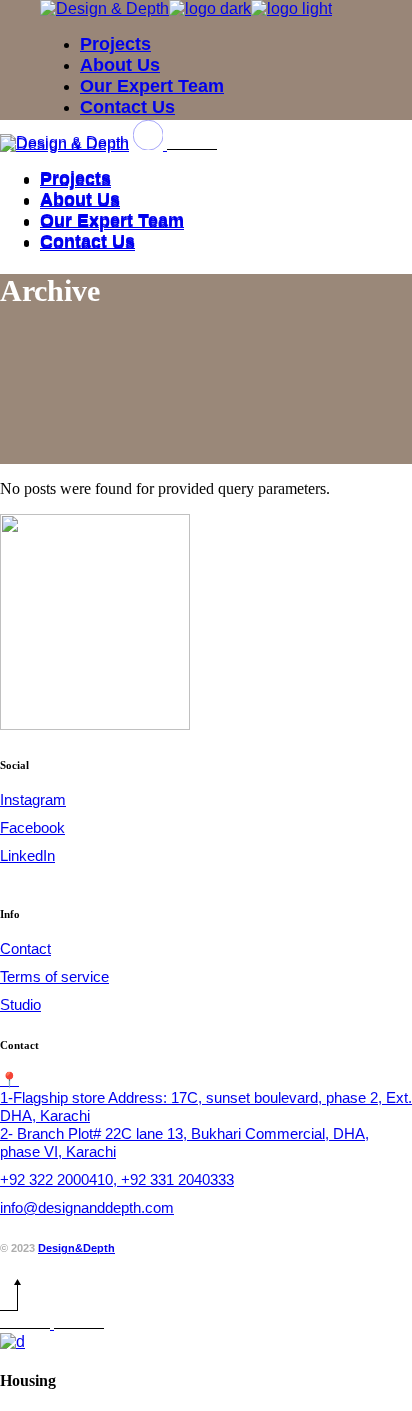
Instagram (33, 799)
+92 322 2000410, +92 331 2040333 (117, 1179)
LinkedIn (27, 855)
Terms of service (54, 976)
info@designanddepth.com (87, 1207)
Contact (25, 948)
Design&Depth (76, 1248)
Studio (20, 1004)
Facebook (32, 827)
